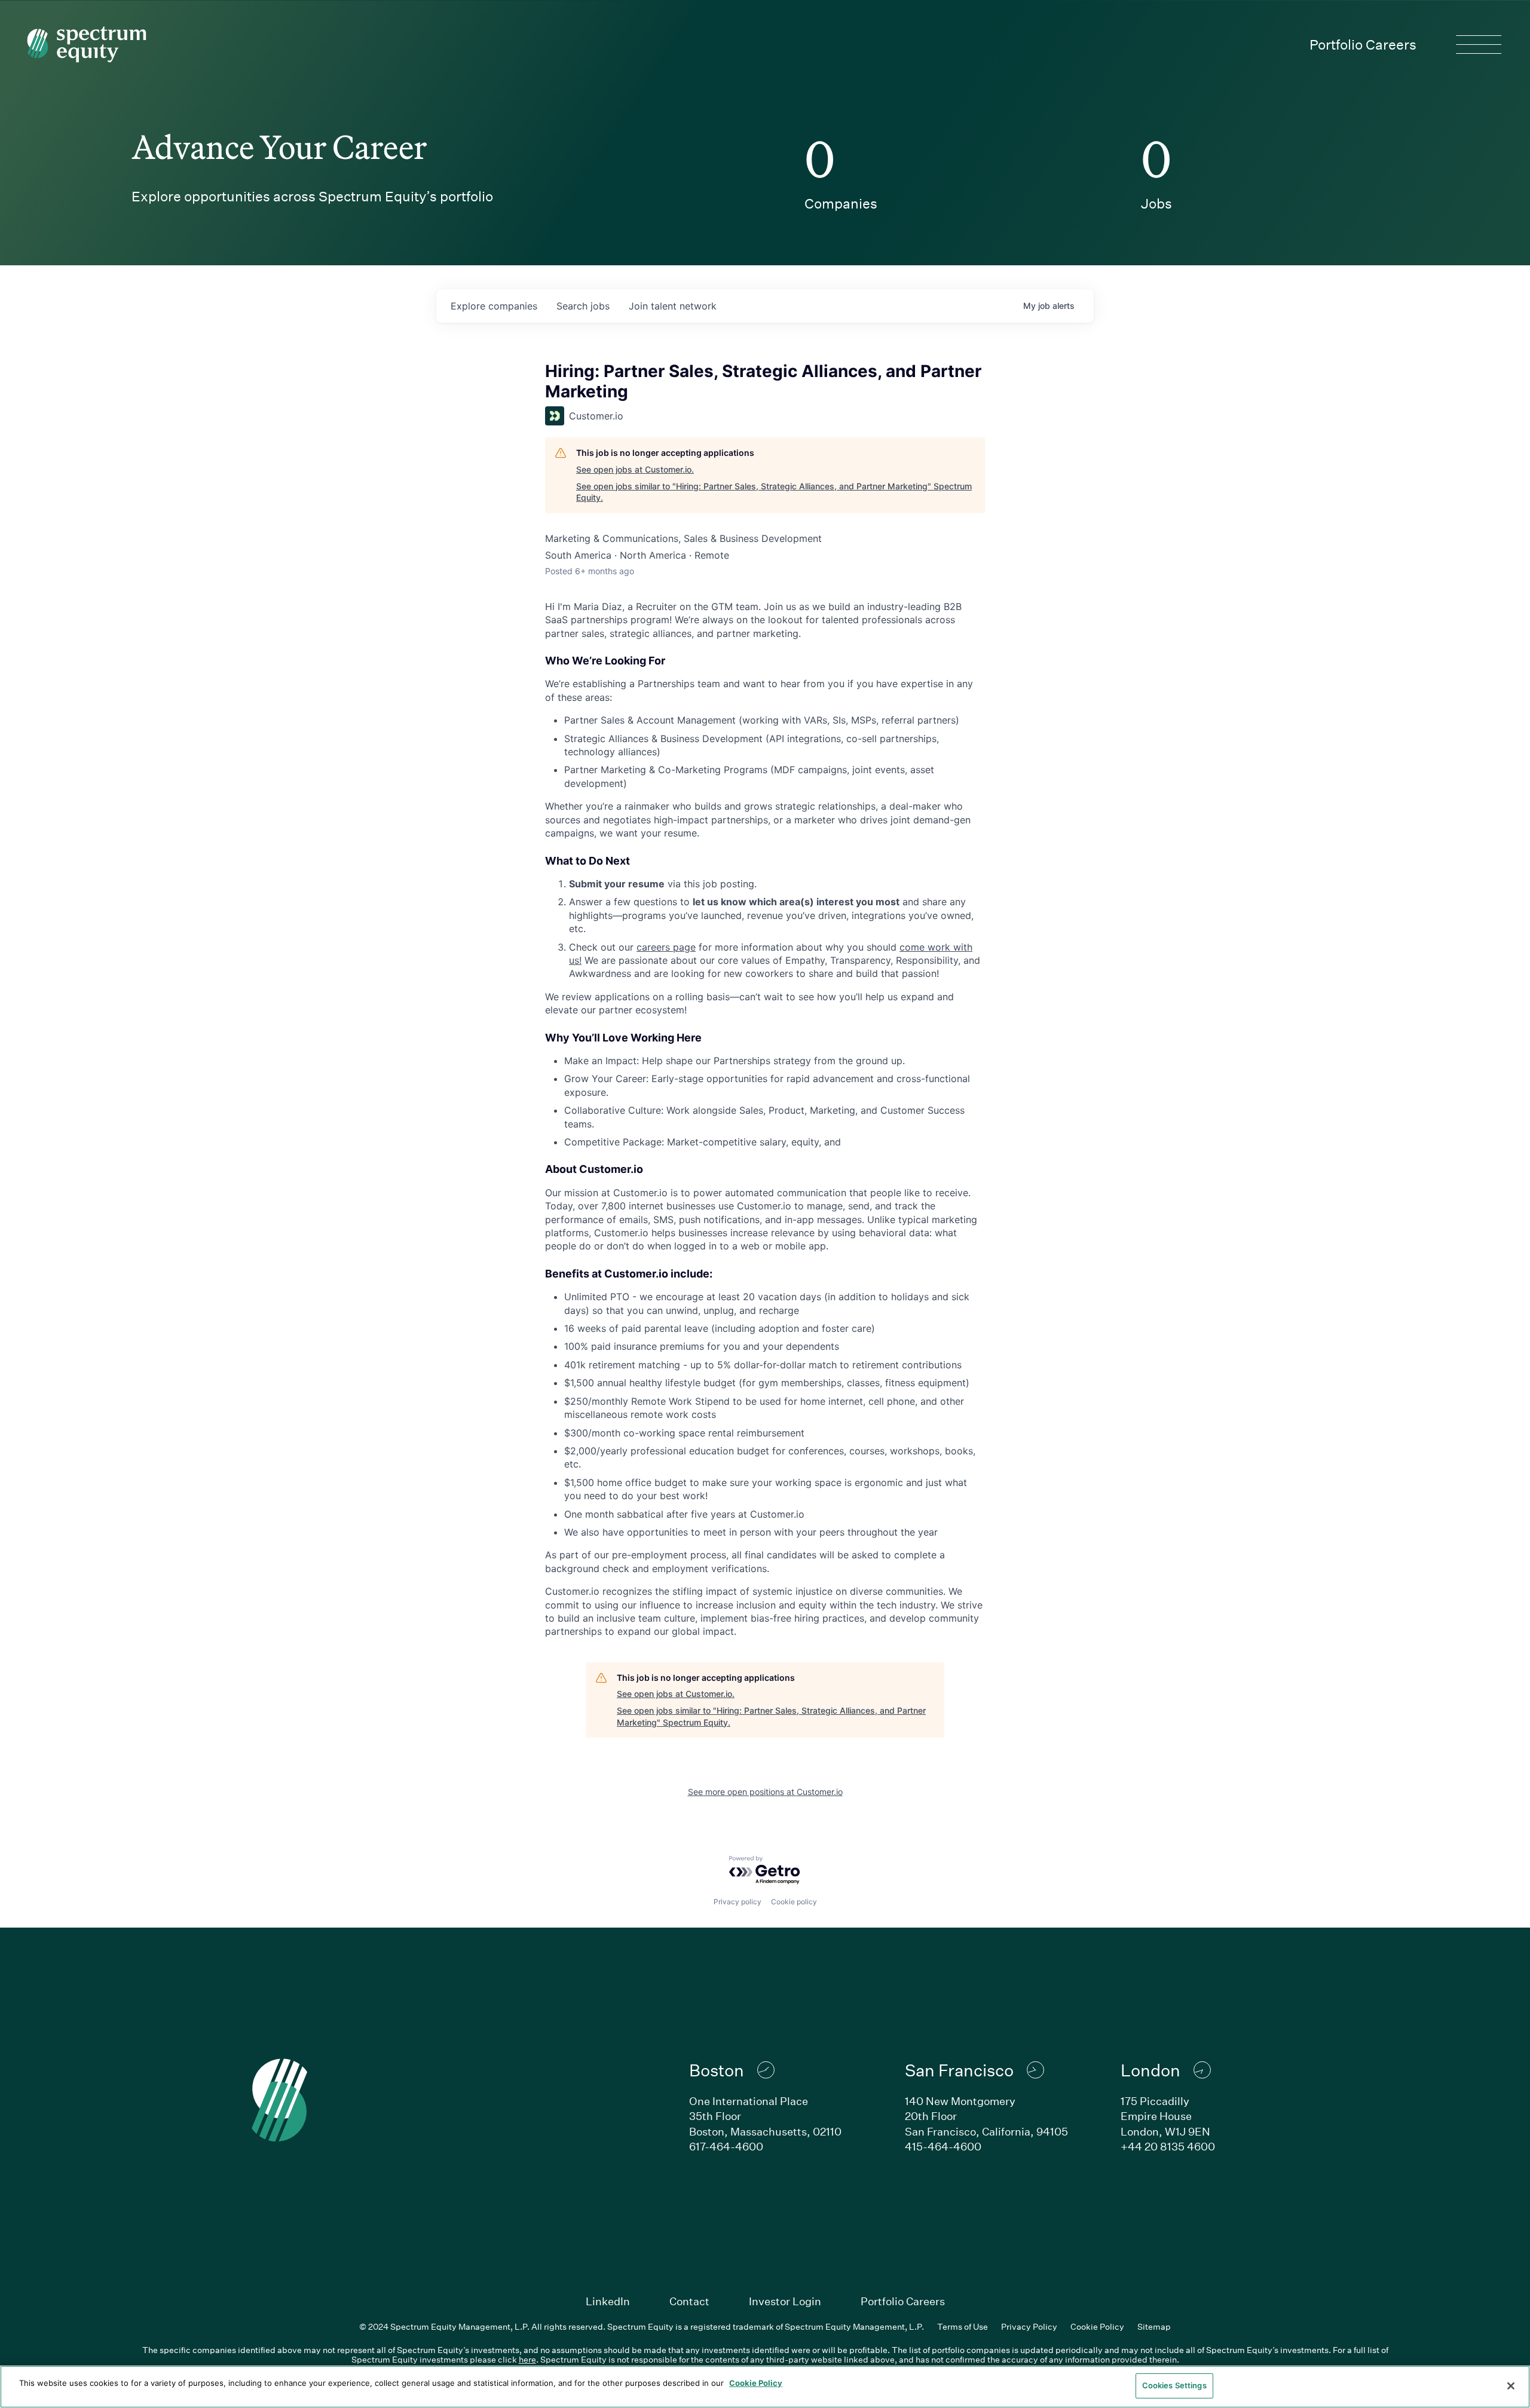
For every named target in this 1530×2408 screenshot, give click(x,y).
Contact (689, 2301)
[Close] (1511, 2386)
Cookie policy (794, 1902)
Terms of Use (963, 2326)
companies (494, 306)
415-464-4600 (943, 2146)
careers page (666, 947)
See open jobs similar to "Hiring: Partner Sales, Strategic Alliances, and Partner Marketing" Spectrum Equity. (774, 492)
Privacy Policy (1029, 2326)
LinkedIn (608, 2301)
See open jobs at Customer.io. (635, 469)
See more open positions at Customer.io (765, 1792)
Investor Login (785, 2301)
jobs (583, 306)
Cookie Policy (1097, 2326)
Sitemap (1154, 2326)
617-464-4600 (726, 2146)
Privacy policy (738, 1902)
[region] (765, 2387)
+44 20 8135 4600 (1168, 2146)
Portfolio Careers (1363, 44)
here (527, 2359)
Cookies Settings (1174, 2385)
